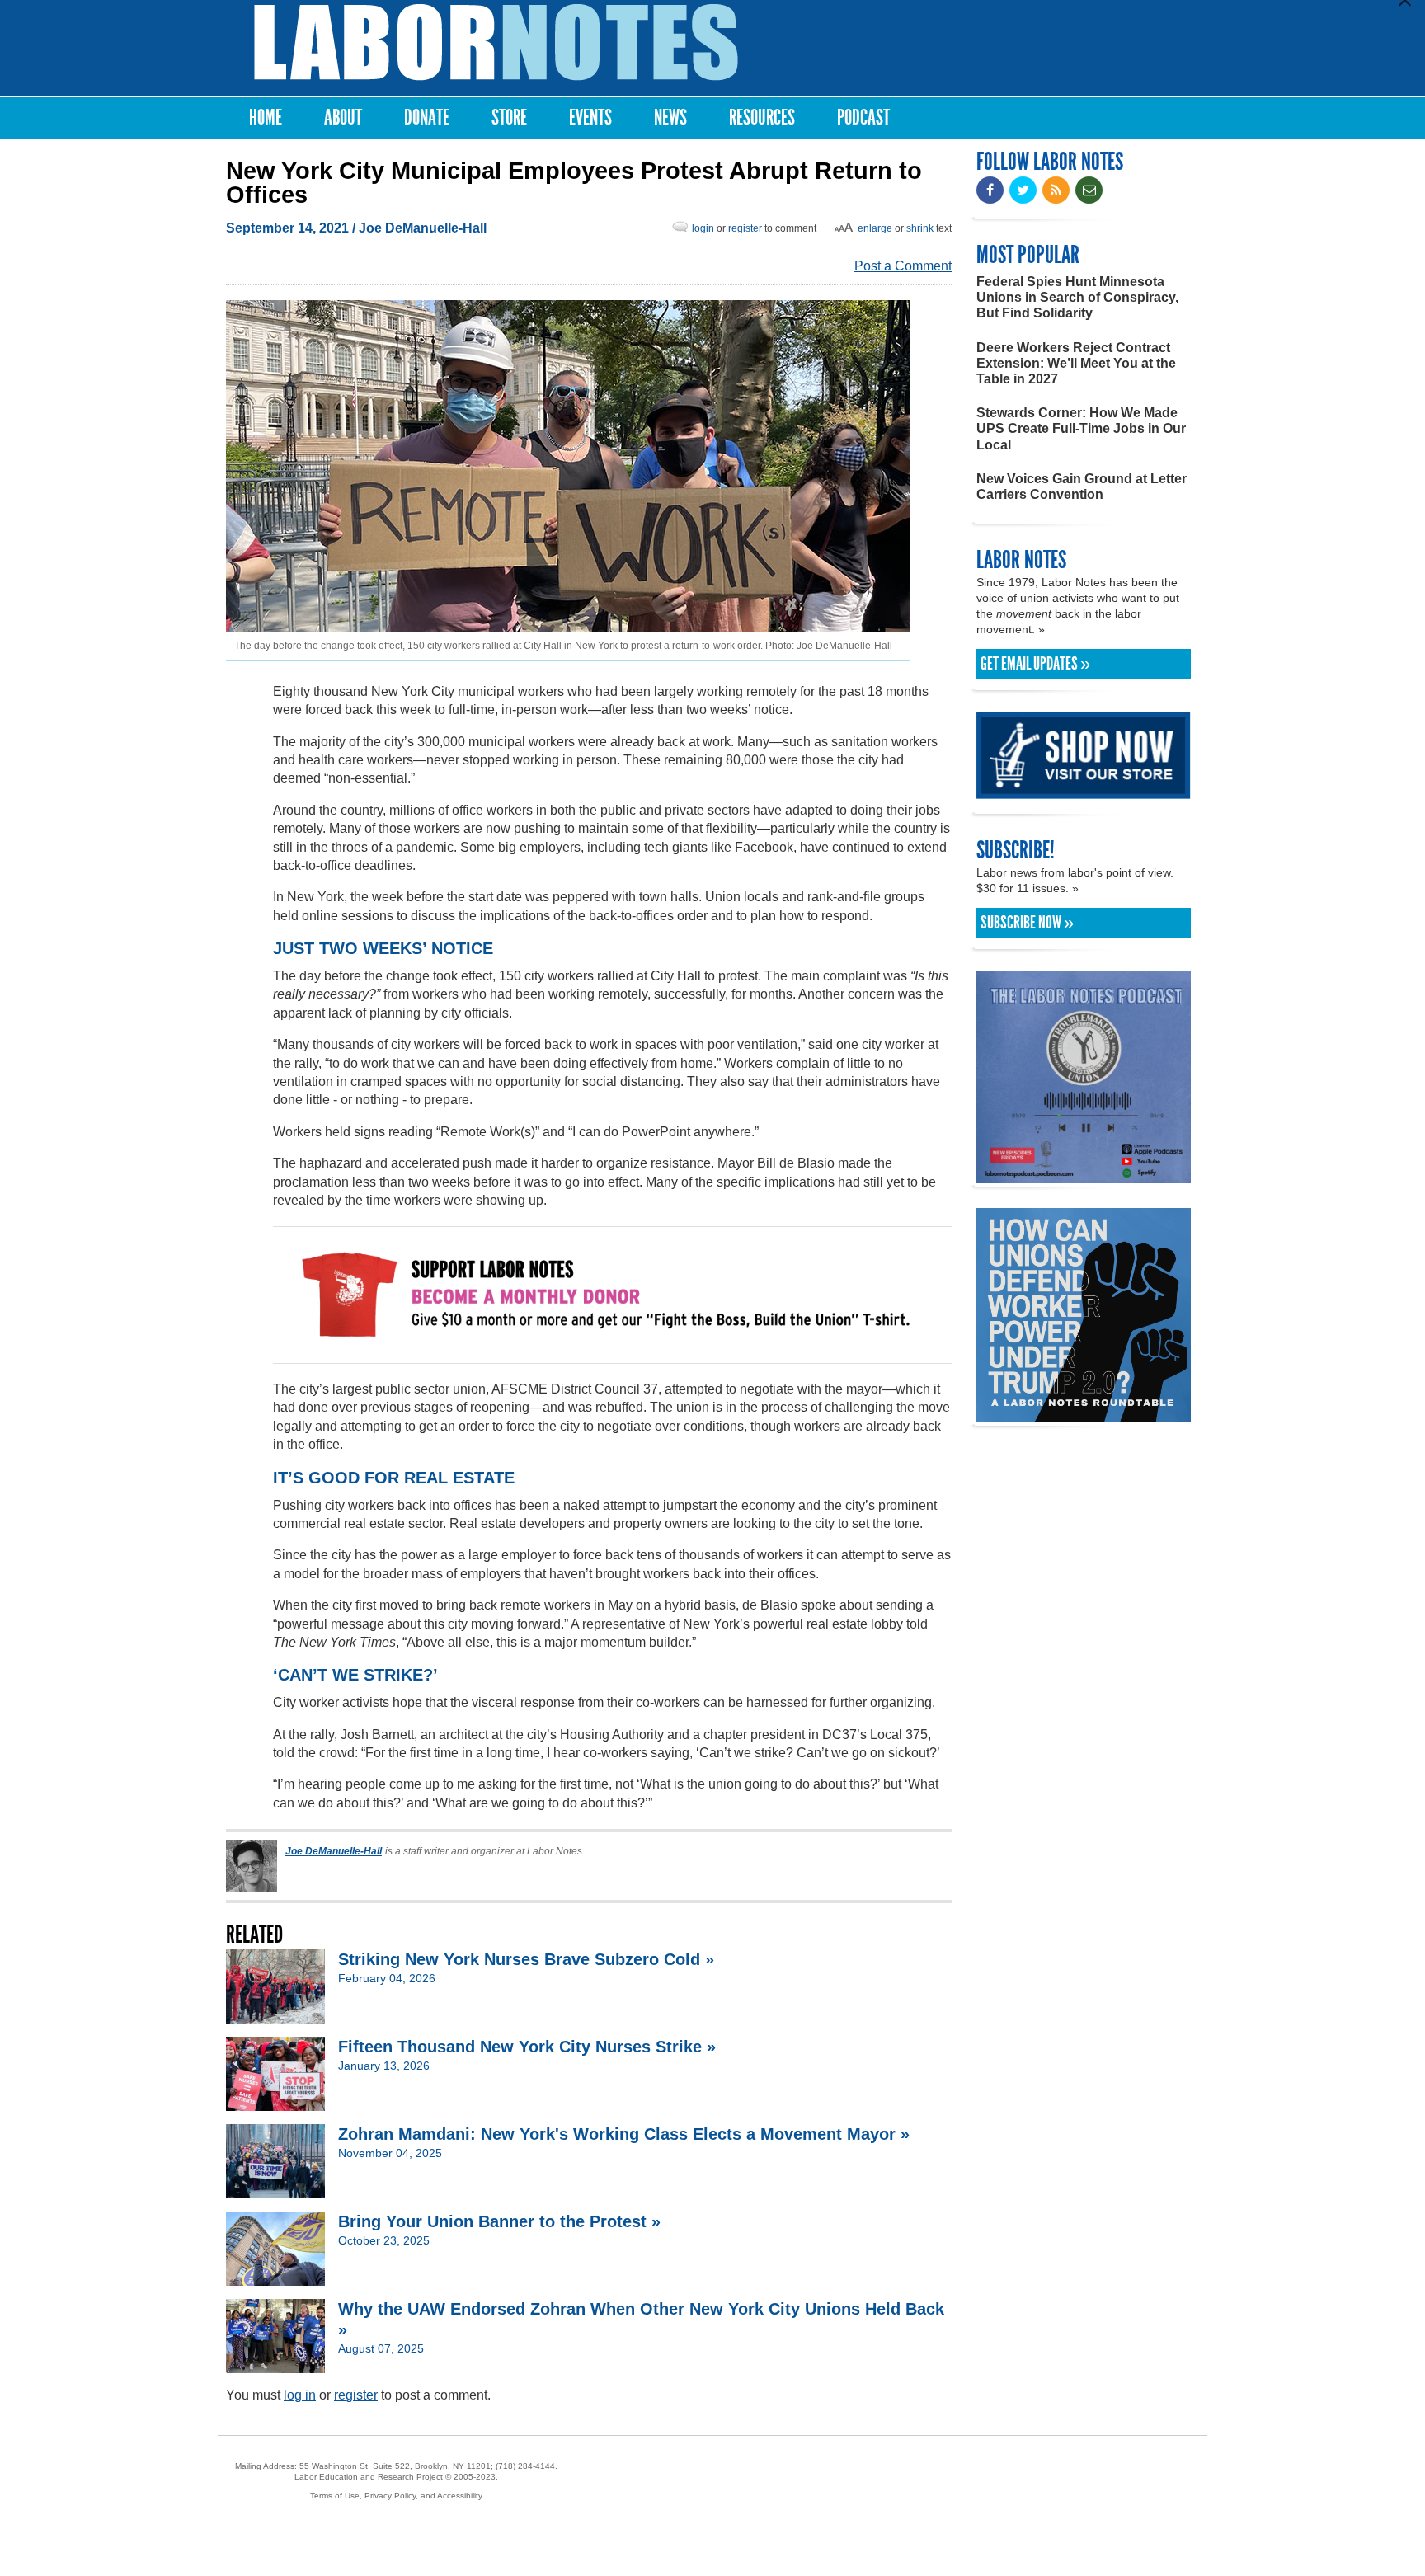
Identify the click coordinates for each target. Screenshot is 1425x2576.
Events (590, 118)
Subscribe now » (1027, 923)
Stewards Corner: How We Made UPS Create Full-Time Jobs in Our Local (1081, 428)
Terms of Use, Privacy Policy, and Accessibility (396, 2496)
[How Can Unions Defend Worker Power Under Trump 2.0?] (1084, 1415)
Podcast (863, 118)
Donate (427, 118)
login (703, 228)
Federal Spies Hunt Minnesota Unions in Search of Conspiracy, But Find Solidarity (1077, 297)
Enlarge (875, 228)
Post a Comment (903, 266)
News (670, 118)
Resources (762, 118)
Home (266, 118)
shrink (920, 228)
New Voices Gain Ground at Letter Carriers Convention (1082, 487)
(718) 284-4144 (525, 2466)
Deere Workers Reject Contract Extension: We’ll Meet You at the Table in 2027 (1076, 363)
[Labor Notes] (496, 42)
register (745, 228)
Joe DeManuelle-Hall (423, 228)
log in (300, 2395)
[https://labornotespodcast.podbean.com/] (1084, 1175)
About (343, 118)
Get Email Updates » (1035, 664)
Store (509, 118)
